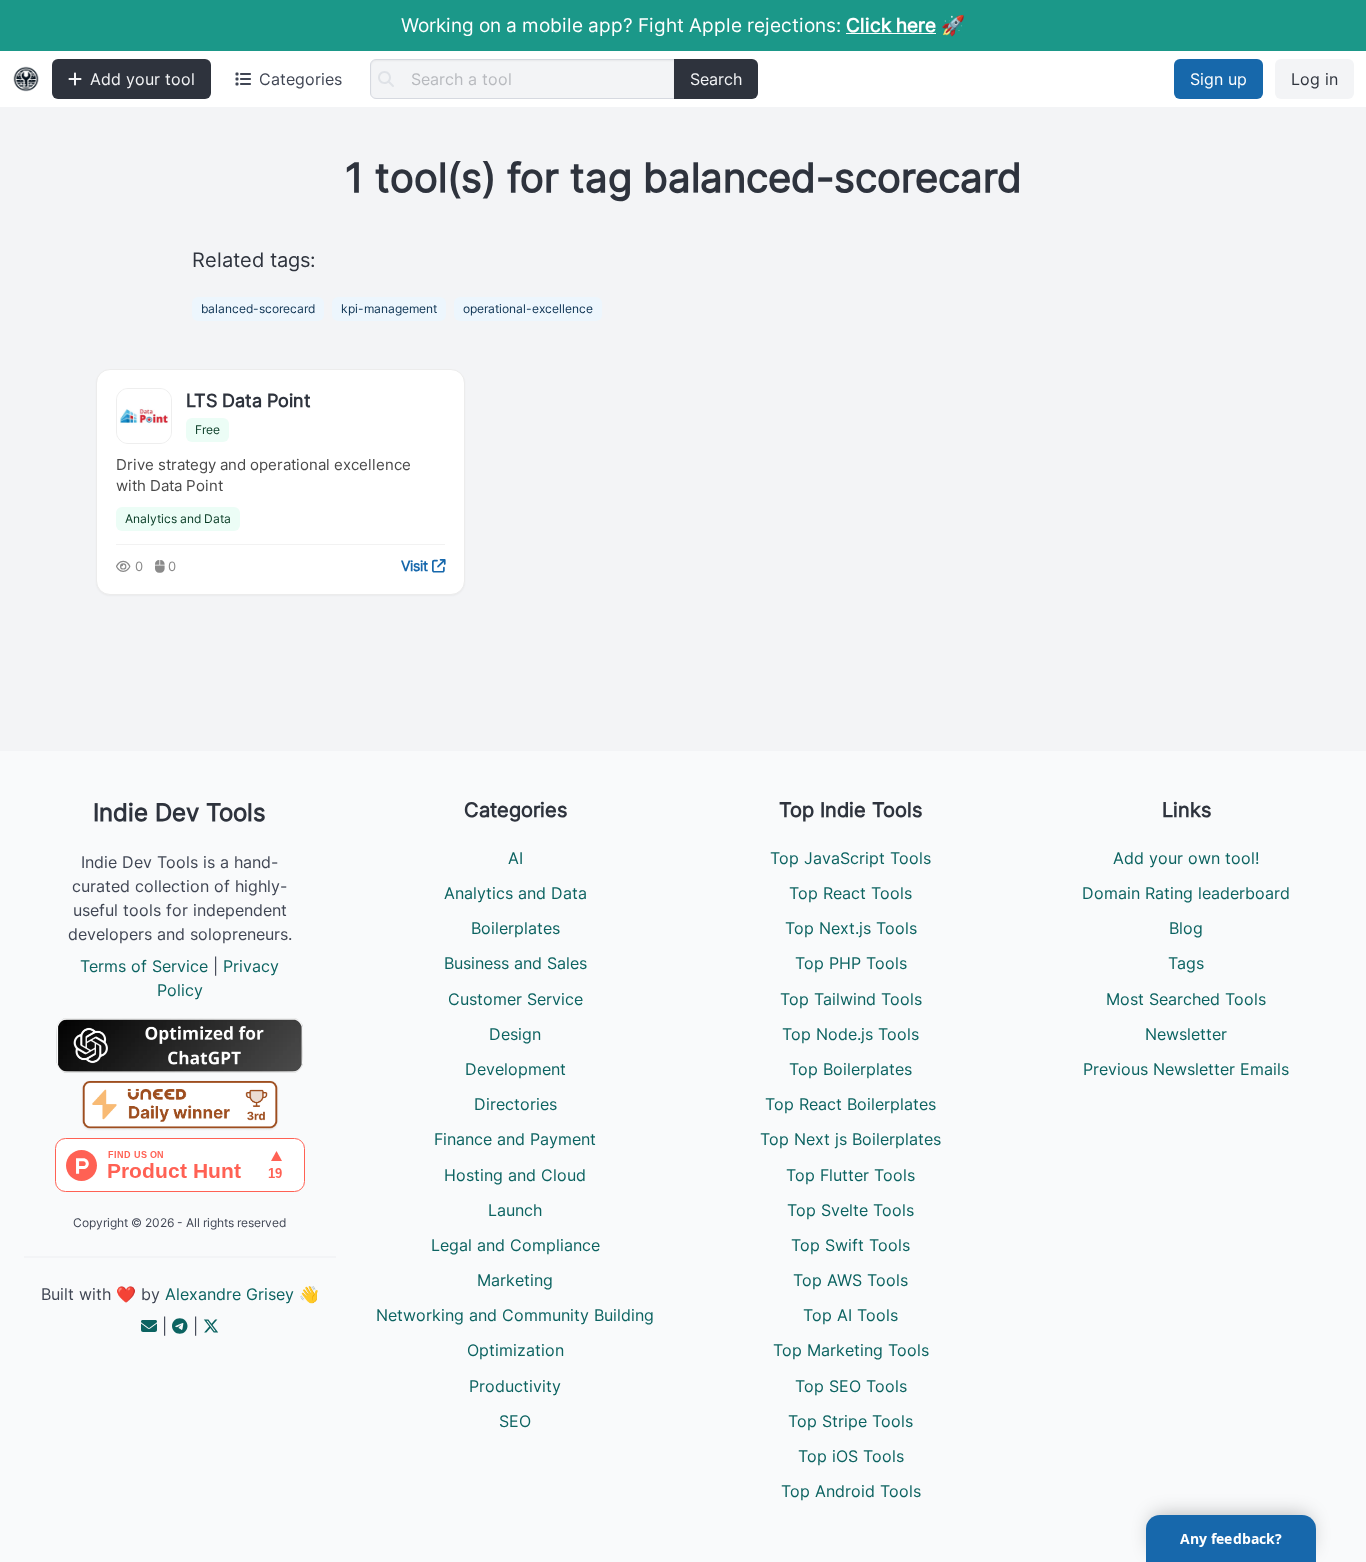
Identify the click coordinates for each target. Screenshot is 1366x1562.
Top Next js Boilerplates (850, 1139)
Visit (416, 566)
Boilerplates (515, 928)
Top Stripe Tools (850, 1421)
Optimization (515, 1350)
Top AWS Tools (850, 1280)
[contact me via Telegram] (180, 1326)
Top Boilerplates (850, 1069)
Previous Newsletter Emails (1186, 1069)
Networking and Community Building (515, 1315)
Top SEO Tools (851, 1386)
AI (515, 858)
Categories (300, 79)
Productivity (515, 1386)
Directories (515, 1104)
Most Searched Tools (1186, 999)
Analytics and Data (178, 518)
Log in (1314, 79)
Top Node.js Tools (850, 1034)
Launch (515, 1210)
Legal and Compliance (515, 1245)
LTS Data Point (248, 400)
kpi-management (389, 308)
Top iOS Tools (851, 1456)
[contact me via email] (149, 1326)
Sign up (1218, 79)
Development (515, 1069)
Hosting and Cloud (515, 1175)
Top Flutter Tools (850, 1175)
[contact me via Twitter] (211, 1326)
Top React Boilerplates (850, 1104)
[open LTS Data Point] (144, 416)
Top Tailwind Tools (851, 999)
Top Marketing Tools (851, 1350)
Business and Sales (515, 963)
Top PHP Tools (851, 963)
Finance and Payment (515, 1139)
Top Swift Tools (850, 1245)
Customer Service (515, 999)
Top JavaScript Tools (850, 858)
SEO (515, 1421)
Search (716, 79)
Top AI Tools (850, 1315)
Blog (1186, 928)
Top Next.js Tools (851, 928)
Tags (1186, 963)
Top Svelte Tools (850, 1210)
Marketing (515, 1280)
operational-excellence (528, 308)
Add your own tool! (1186, 858)
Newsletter (1186, 1034)
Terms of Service (144, 966)
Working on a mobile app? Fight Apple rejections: (668, 25)
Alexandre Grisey (229, 1294)
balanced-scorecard (258, 308)
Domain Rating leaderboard (1186, 893)
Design (515, 1034)
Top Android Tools (851, 1491)
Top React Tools (850, 893)
